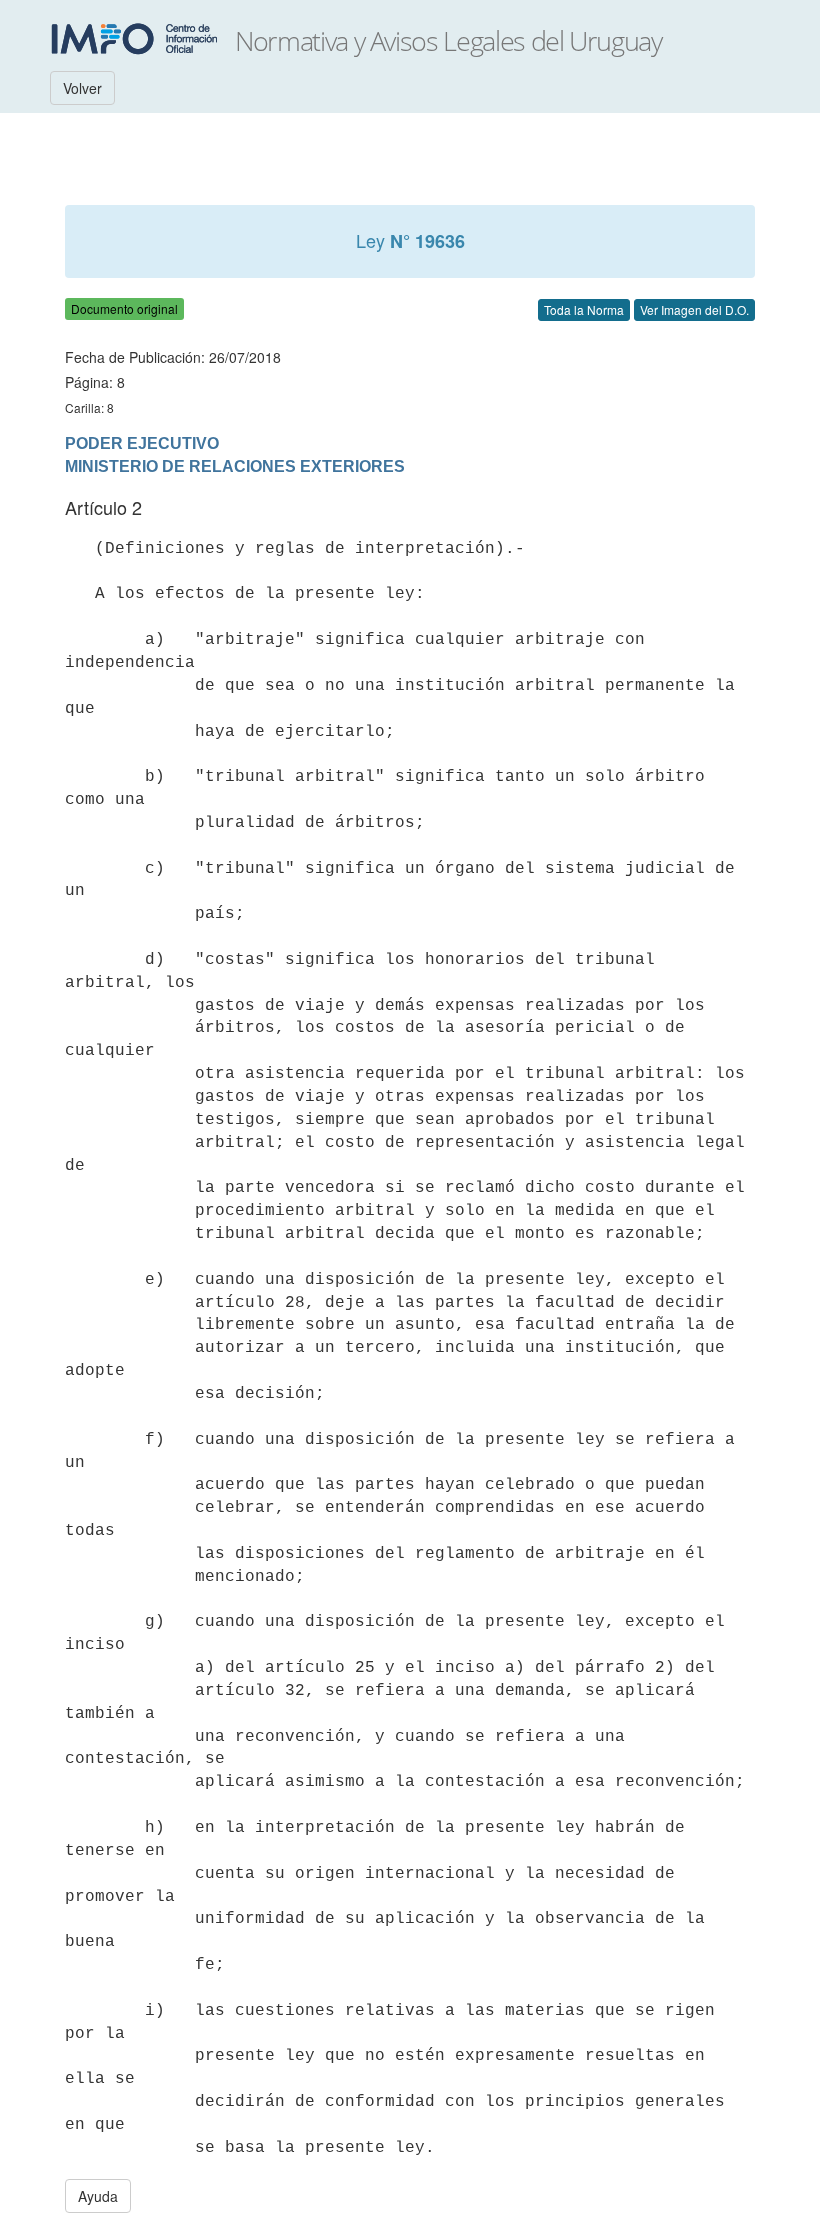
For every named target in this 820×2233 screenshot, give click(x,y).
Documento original (124, 308)
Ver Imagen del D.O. (694, 309)
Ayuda (98, 2196)
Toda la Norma (584, 309)
